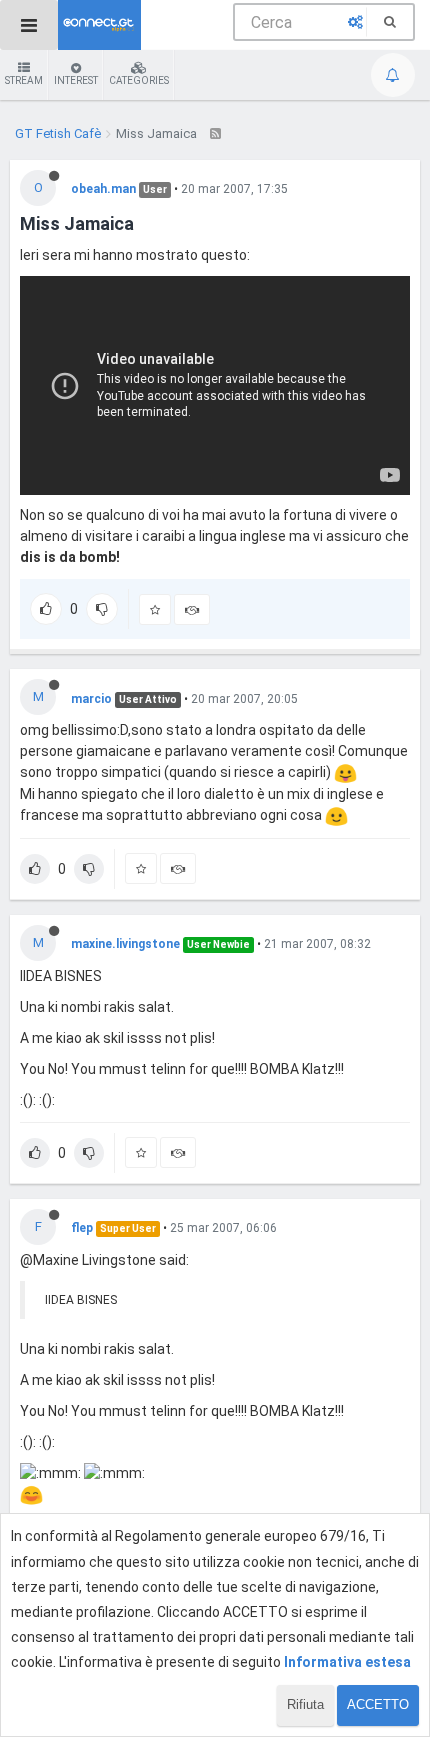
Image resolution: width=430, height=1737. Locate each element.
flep (82, 1228)
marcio (91, 699)
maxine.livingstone (125, 944)
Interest (76, 80)
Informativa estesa (347, 1662)
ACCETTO (378, 1704)
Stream (24, 80)
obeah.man (103, 189)
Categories (139, 80)
